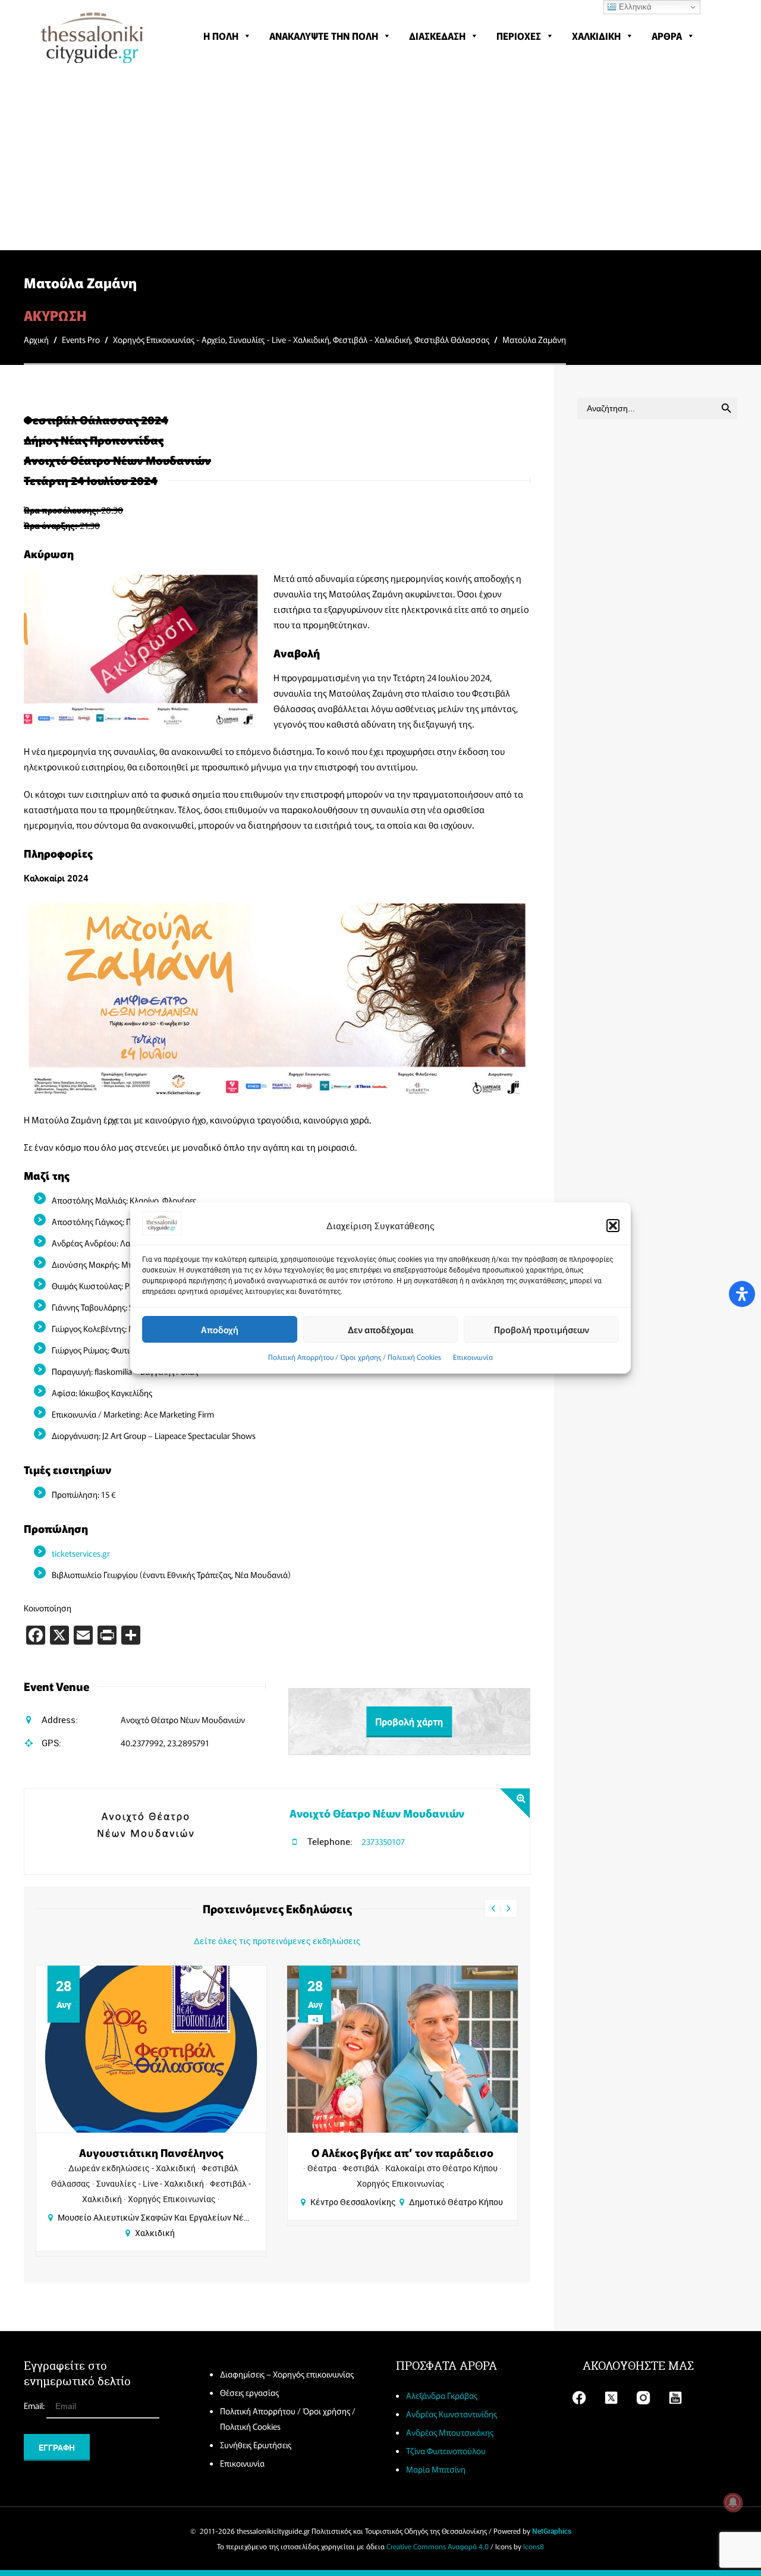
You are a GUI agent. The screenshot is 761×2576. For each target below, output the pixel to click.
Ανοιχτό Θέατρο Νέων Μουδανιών (377, 1813)
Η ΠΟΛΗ (221, 36)
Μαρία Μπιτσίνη (436, 2469)
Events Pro (81, 339)
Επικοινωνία (473, 1357)
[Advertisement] (380, 160)
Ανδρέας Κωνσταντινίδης (452, 2414)
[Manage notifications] (733, 2502)
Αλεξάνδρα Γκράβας (442, 2395)
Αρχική (36, 339)
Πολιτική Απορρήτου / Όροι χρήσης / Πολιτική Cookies (355, 1357)
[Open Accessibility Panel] (742, 1294)
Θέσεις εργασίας (249, 2392)
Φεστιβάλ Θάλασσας (452, 339)
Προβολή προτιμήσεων (542, 1329)
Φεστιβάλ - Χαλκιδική (372, 339)
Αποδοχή (220, 1329)
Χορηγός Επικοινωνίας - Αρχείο (169, 339)
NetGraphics (552, 2531)
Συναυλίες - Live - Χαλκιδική (279, 339)
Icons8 (534, 2546)
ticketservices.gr (81, 1553)
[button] (613, 1226)
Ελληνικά (634, 7)
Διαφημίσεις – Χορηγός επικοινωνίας (287, 2374)
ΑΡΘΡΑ (667, 36)
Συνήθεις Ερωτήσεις (256, 2445)
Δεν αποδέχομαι (381, 1329)
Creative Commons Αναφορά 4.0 (438, 2546)
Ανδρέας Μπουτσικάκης (450, 2432)
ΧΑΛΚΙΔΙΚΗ (596, 36)
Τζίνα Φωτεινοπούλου (446, 2451)
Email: (35, 2405)
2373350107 (383, 1841)
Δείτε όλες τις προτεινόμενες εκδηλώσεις (277, 1941)
